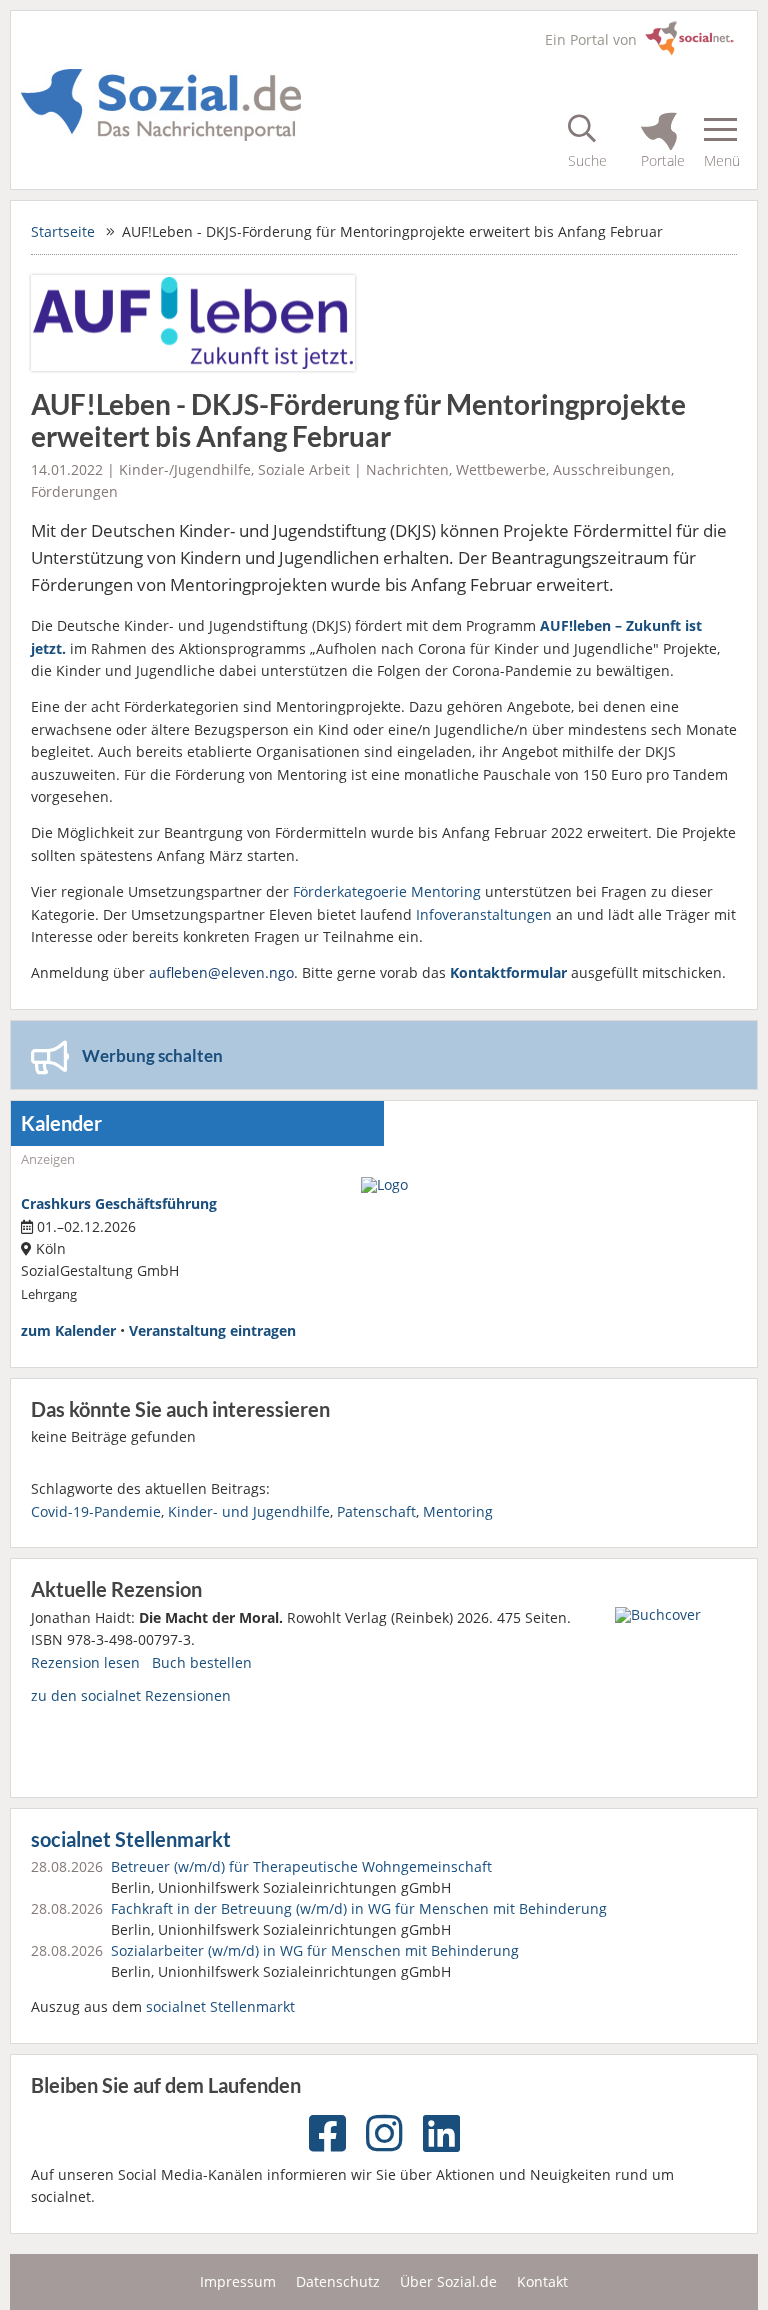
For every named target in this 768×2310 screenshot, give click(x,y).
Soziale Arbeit (304, 469)
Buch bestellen (202, 1662)
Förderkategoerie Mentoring (387, 891)
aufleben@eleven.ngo (221, 972)
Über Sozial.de (448, 2281)
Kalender (61, 1123)
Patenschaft (376, 1511)
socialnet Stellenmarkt (131, 1839)
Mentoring (458, 1511)
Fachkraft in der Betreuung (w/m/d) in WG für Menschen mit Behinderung (359, 1908)
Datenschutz (338, 2281)
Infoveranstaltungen (484, 914)
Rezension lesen (85, 1662)
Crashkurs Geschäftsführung (119, 1203)
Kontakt (542, 2281)
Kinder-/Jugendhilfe (185, 469)
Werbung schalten (152, 1055)
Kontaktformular (508, 972)
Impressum (238, 2281)
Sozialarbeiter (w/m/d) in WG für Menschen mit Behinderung (315, 1950)
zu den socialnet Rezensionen (131, 1695)
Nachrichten (407, 469)
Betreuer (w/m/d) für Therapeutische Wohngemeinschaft (301, 1866)
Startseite (63, 231)
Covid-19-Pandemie (96, 1511)
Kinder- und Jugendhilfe (249, 1511)
